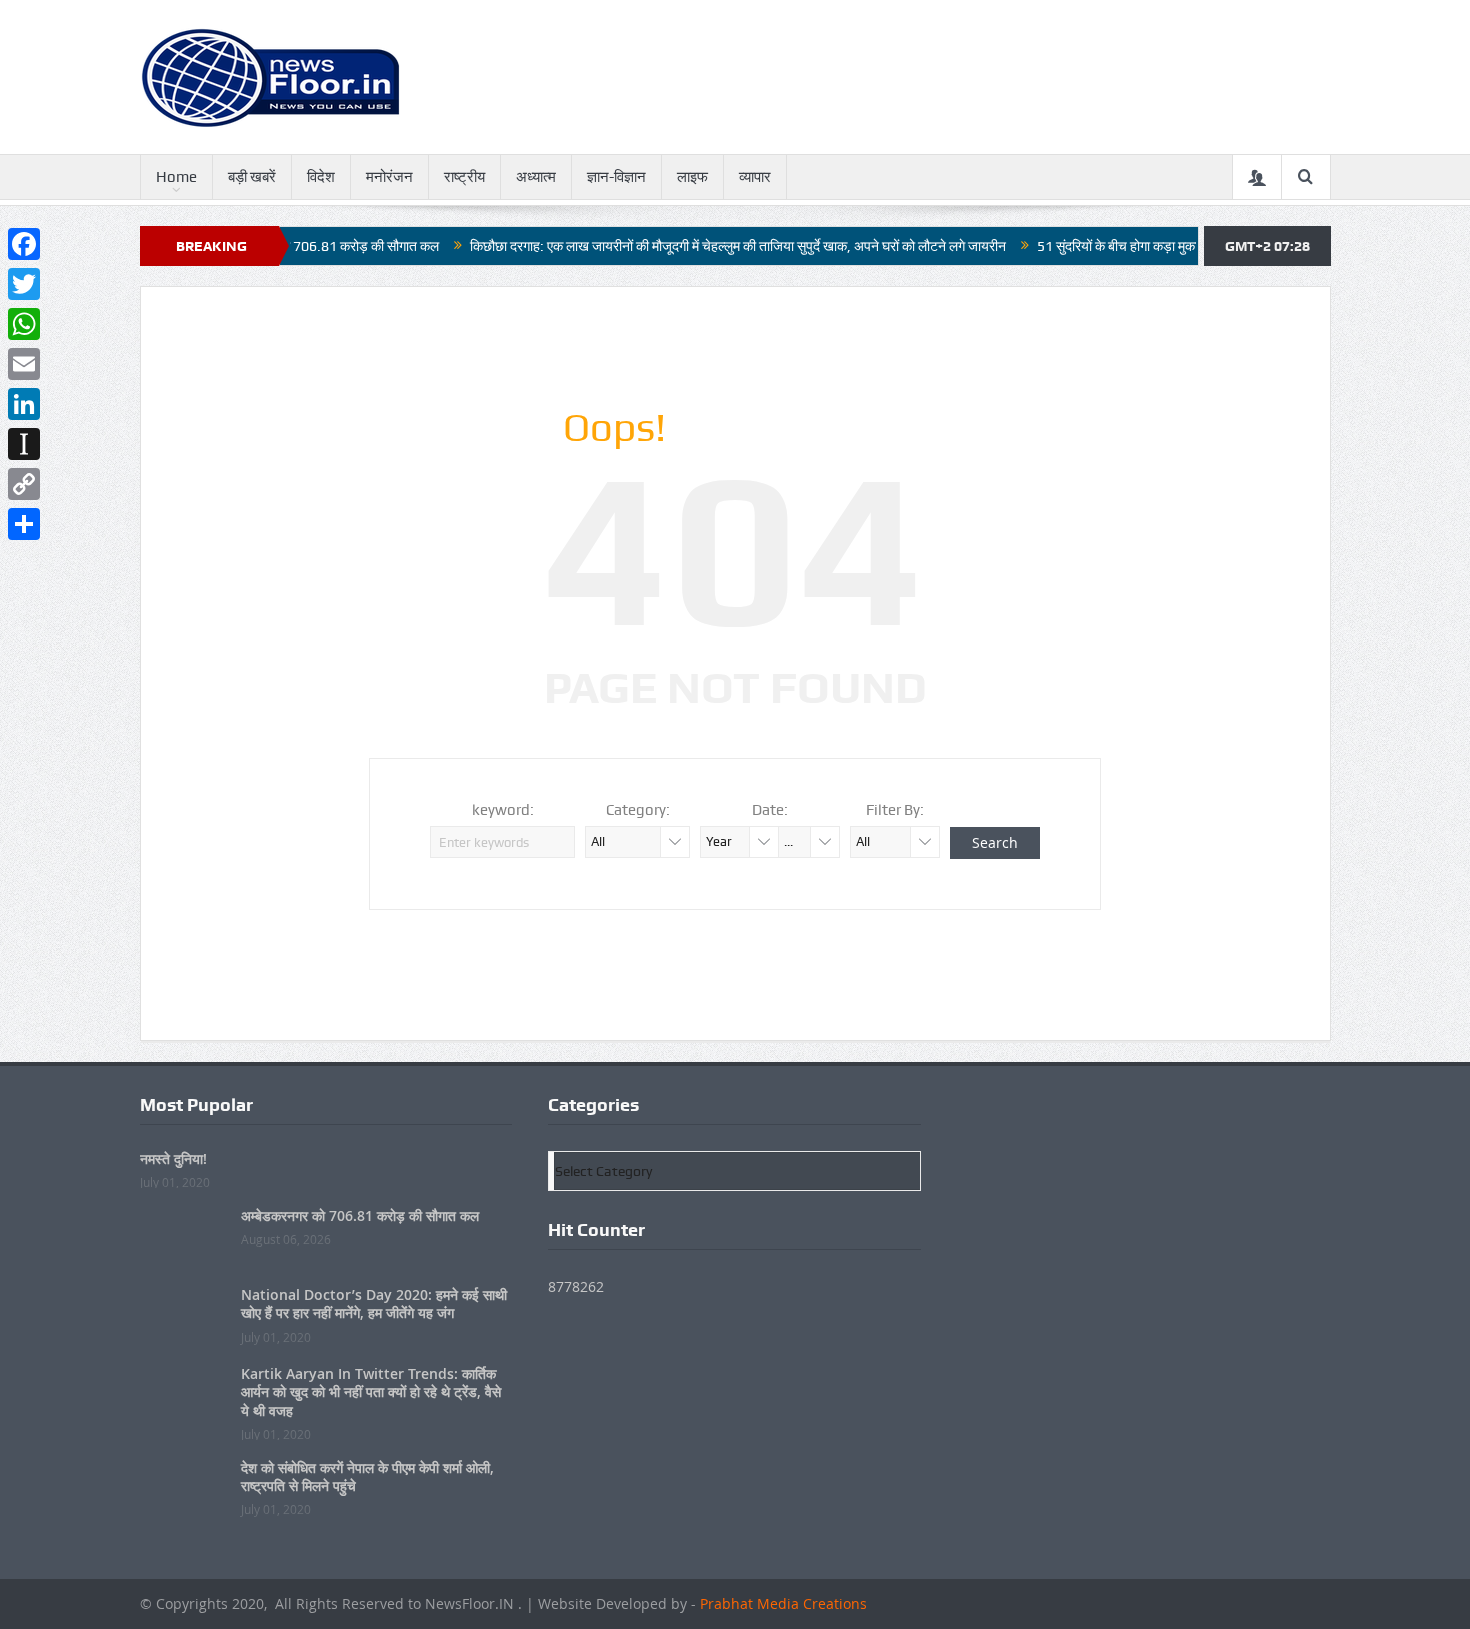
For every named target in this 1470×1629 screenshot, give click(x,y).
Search (995, 842)
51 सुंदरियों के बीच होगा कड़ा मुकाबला (1083, 246)
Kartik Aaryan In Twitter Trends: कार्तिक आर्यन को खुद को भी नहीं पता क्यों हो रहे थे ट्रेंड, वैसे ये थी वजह (371, 1391)
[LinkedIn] (24, 404)
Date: (770, 810)
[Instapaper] (24, 444)
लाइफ (692, 177)
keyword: (503, 810)
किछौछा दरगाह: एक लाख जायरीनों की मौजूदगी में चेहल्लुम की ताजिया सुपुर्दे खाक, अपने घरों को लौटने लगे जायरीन (694, 246)
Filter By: (895, 810)
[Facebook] (24, 244)
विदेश (321, 177)
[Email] (24, 364)
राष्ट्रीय (464, 177)
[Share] (24, 524)
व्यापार (755, 177)
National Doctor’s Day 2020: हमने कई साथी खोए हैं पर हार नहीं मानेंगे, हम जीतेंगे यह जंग (374, 1303)
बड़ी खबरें (252, 177)
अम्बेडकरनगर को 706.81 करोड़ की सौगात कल (360, 1215)
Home (176, 177)
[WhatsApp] (24, 324)
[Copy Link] (24, 484)
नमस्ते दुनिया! (173, 1158)
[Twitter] (24, 284)
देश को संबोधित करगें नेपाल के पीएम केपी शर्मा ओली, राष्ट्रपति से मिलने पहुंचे (367, 1476)
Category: (638, 810)
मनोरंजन (389, 177)
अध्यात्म (536, 177)
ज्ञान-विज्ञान (616, 177)
